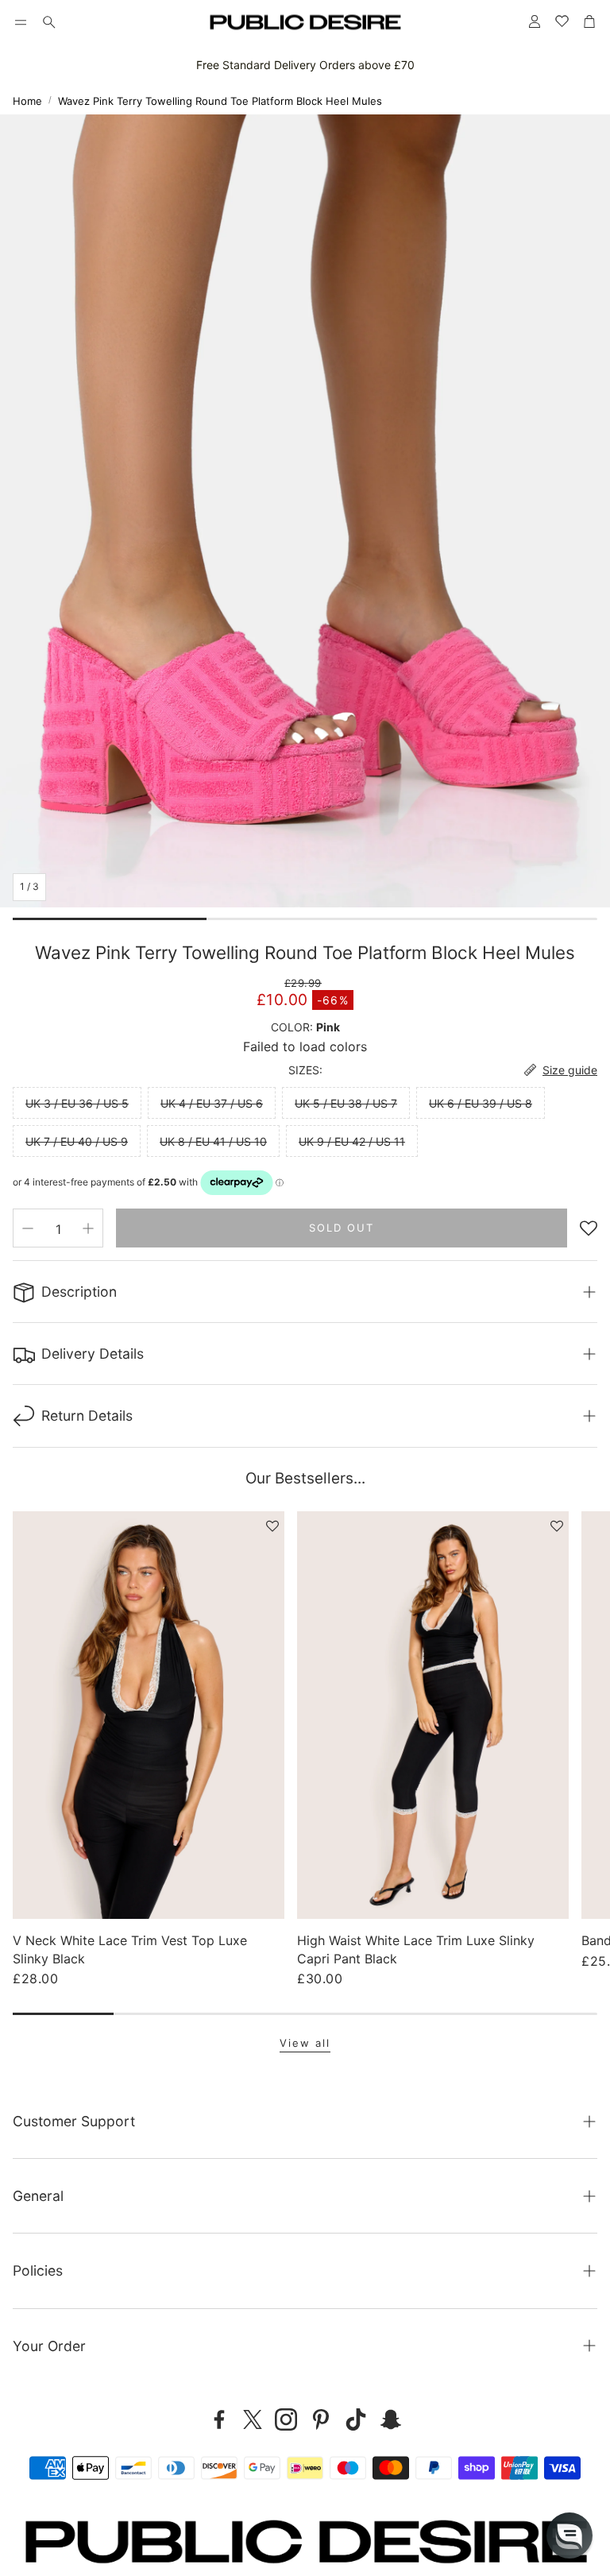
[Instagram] (286, 2419)
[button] (21, 22)
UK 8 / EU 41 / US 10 (213, 1141)
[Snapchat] (391, 2419)
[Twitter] (253, 2419)
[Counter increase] (88, 1228)
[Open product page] (149, 1715)
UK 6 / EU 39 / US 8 (481, 1103)
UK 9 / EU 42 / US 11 (352, 1141)
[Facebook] (219, 2419)
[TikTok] (356, 2419)
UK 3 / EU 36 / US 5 (77, 1103)
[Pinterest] (321, 2419)
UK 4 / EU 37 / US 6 (212, 1103)
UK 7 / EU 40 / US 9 (77, 1141)
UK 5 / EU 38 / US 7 (346, 1103)
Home (27, 101)
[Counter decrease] (28, 1228)
